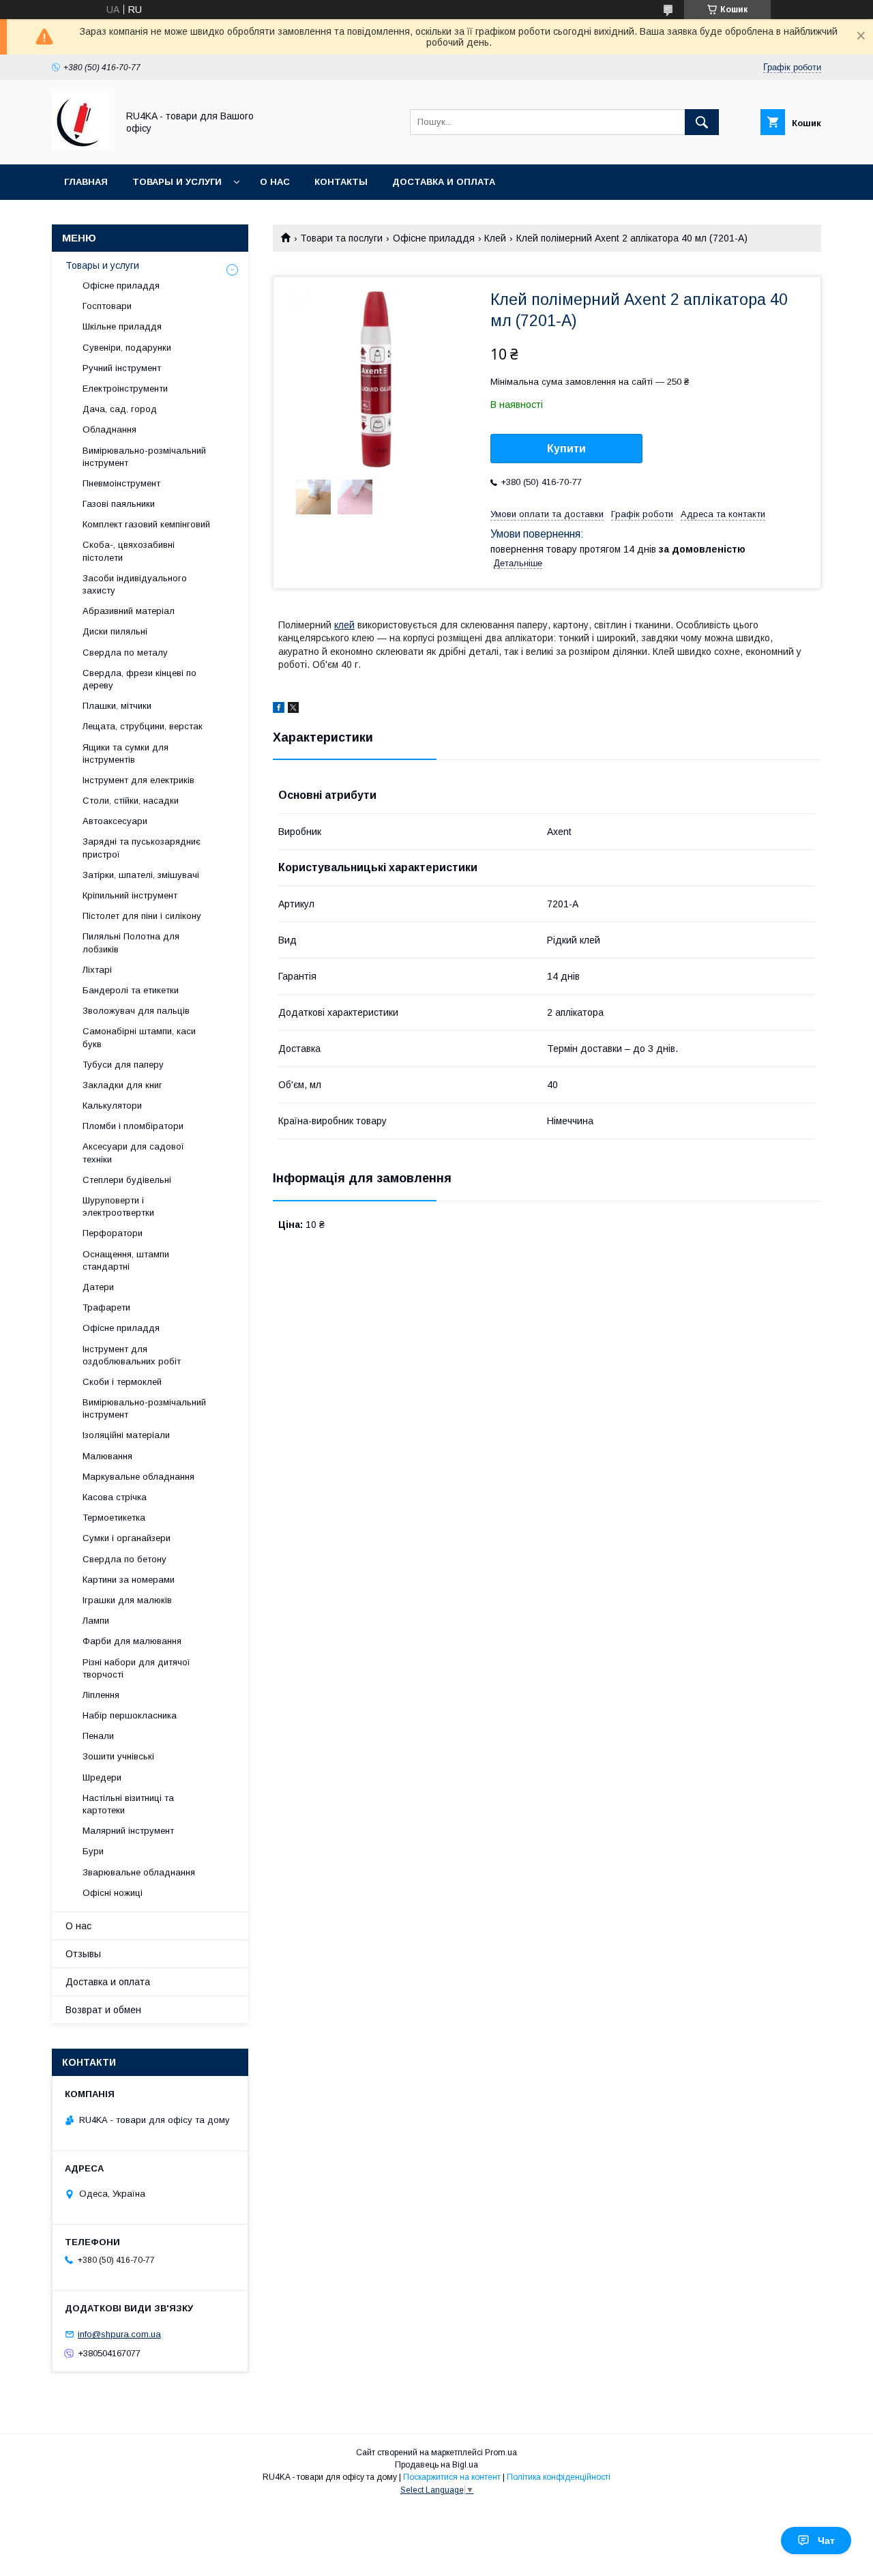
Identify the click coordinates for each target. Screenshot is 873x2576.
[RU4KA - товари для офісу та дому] (81, 147)
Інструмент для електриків (138, 780)
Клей (495, 238)
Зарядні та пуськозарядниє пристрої (142, 848)
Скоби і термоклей (122, 1382)
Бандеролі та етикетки (131, 990)
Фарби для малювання (132, 1641)
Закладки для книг (122, 1085)
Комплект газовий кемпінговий (146, 524)
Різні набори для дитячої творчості (136, 1668)
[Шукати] (702, 122)
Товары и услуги (177, 182)
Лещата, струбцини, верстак (143, 726)
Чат (826, 2541)
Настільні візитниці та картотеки (128, 1804)
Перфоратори (113, 1233)
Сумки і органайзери (127, 1538)
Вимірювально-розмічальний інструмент (144, 457)
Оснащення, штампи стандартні (126, 1260)
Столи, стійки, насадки (131, 801)
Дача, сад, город (120, 409)
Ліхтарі (97, 970)
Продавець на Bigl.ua (436, 2465)
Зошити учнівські (118, 1756)
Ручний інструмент (122, 368)
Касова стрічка (115, 1497)
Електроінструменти (125, 389)
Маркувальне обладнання (138, 1477)
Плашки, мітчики (117, 706)
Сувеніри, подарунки (127, 348)
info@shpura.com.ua (119, 2334)
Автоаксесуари (115, 821)
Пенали (98, 1736)
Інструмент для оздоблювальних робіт (132, 1355)
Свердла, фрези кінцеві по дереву (139, 679)
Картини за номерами (129, 1580)
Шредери (102, 1777)
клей (344, 625)
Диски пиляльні (115, 631)
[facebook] (279, 709)
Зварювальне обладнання (139, 1872)
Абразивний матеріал (129, 611)
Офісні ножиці (113, 1893)
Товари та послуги (341, 238)
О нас (275, 182)
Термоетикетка (114, 1518)
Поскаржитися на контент (452, 2477)
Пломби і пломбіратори (133, 1126)
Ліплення (101, 1695)
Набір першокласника (130, 1715)
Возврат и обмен (103, 2010)
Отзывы (83, 1954)
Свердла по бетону (124, 1559)
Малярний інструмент (128, 1831)
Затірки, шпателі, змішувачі (141, 875)
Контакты (341, 182)
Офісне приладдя (434, 238)
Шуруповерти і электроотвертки (118, 1206)
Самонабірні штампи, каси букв (139, 1037)
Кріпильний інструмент (130, 895)
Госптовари (107, 306)
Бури (93, 1851)
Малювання (107, 1456)
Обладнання (109, 429)
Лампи (96, 1621)
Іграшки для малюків (127, 1600)
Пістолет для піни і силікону (142, 916)
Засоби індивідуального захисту (135, 584)
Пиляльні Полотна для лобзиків (131, 942)
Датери (98, 1287)
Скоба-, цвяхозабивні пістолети (129, 551)
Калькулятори (112, 1106)
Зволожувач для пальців (136, 1011)
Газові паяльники (119, 504)
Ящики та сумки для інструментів (125, 753)
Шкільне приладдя (122, 326)
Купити (566, 449)
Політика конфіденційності (559, 2477)
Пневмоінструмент (121, 483)
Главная (86, 182)
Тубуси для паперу (123, 1065)
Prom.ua (501, 2453)
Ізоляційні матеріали (126, 1435)
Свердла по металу (125, 653)
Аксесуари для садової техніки (133, 1153)
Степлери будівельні (127, 1180)
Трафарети (106, 1307)
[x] (293, 709)
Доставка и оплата (444, 182)
